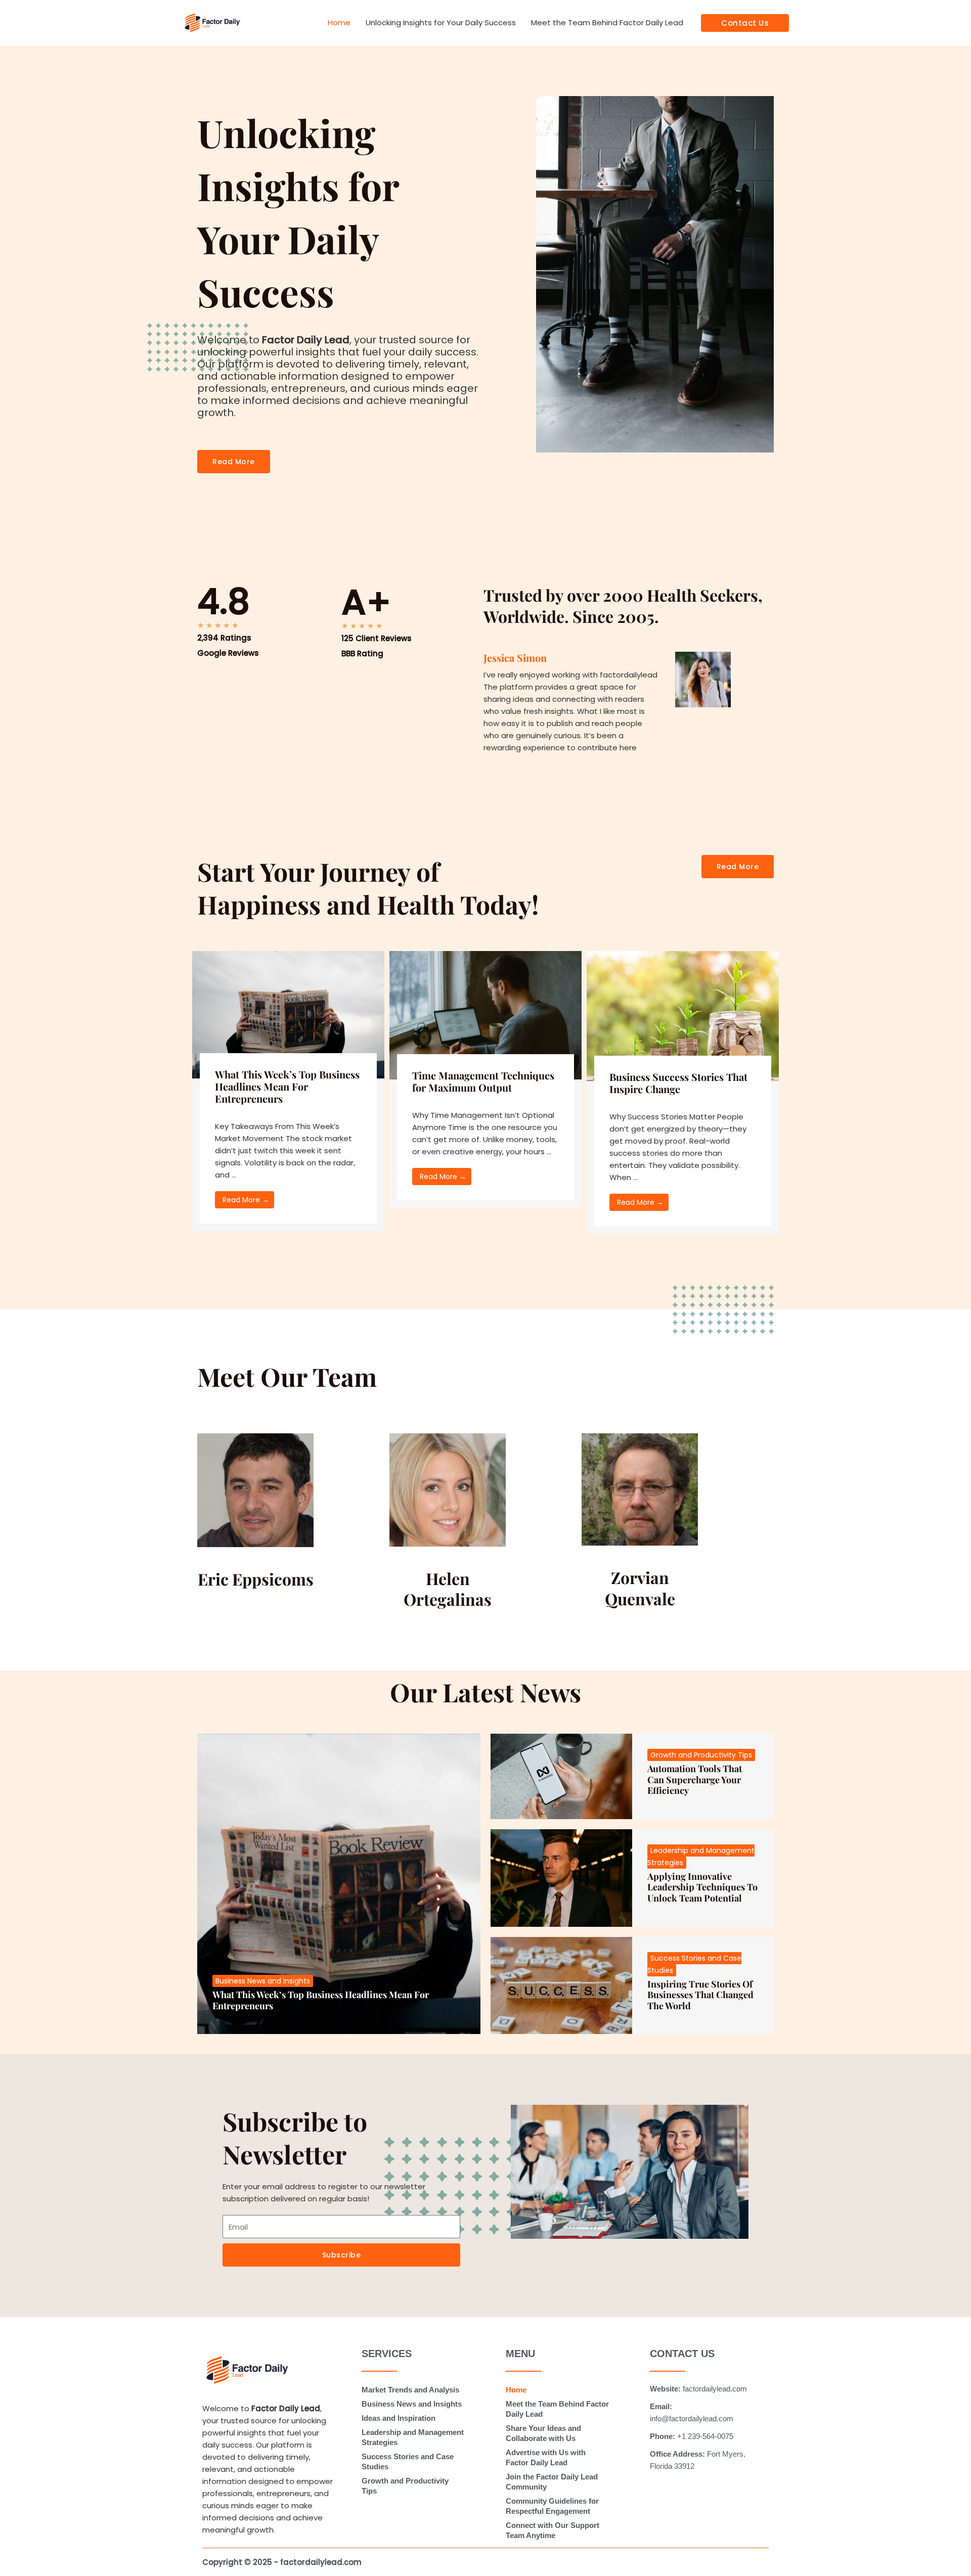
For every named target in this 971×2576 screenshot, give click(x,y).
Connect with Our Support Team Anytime (553, 2530)
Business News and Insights (263, 1981)
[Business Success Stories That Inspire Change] (683, 1015)
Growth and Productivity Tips (701, 1755)
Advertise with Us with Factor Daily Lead (546, 2457)
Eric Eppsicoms (256, 1579)
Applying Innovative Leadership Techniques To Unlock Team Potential (702, 1887)
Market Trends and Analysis (410, 2390)
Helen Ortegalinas (448, 1589)
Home (339, 22)
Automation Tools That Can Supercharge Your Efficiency (695, 1779)
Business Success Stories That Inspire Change (678, 1083)
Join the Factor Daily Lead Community (552, 2482)
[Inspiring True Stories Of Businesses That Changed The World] (561, 1986)
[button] (745, 23)
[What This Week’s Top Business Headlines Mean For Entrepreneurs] (288, 1014)
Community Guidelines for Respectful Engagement (552, 2506)
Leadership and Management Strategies (413, 2437)
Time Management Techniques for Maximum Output (483, 1081)
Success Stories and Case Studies (408, 2461)
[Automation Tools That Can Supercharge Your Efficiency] (561, 1776)
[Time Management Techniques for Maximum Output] (485, 1014)
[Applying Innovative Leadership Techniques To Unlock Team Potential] (561, 1878)
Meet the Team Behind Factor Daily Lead (607, 22)
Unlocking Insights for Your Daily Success (441, 22)
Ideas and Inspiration (399, 2418)
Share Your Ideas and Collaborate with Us (543, 2433)
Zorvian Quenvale (640, 1588)
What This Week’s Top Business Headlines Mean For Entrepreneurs (287, 1086)
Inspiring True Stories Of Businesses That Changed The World (700, 1995)
